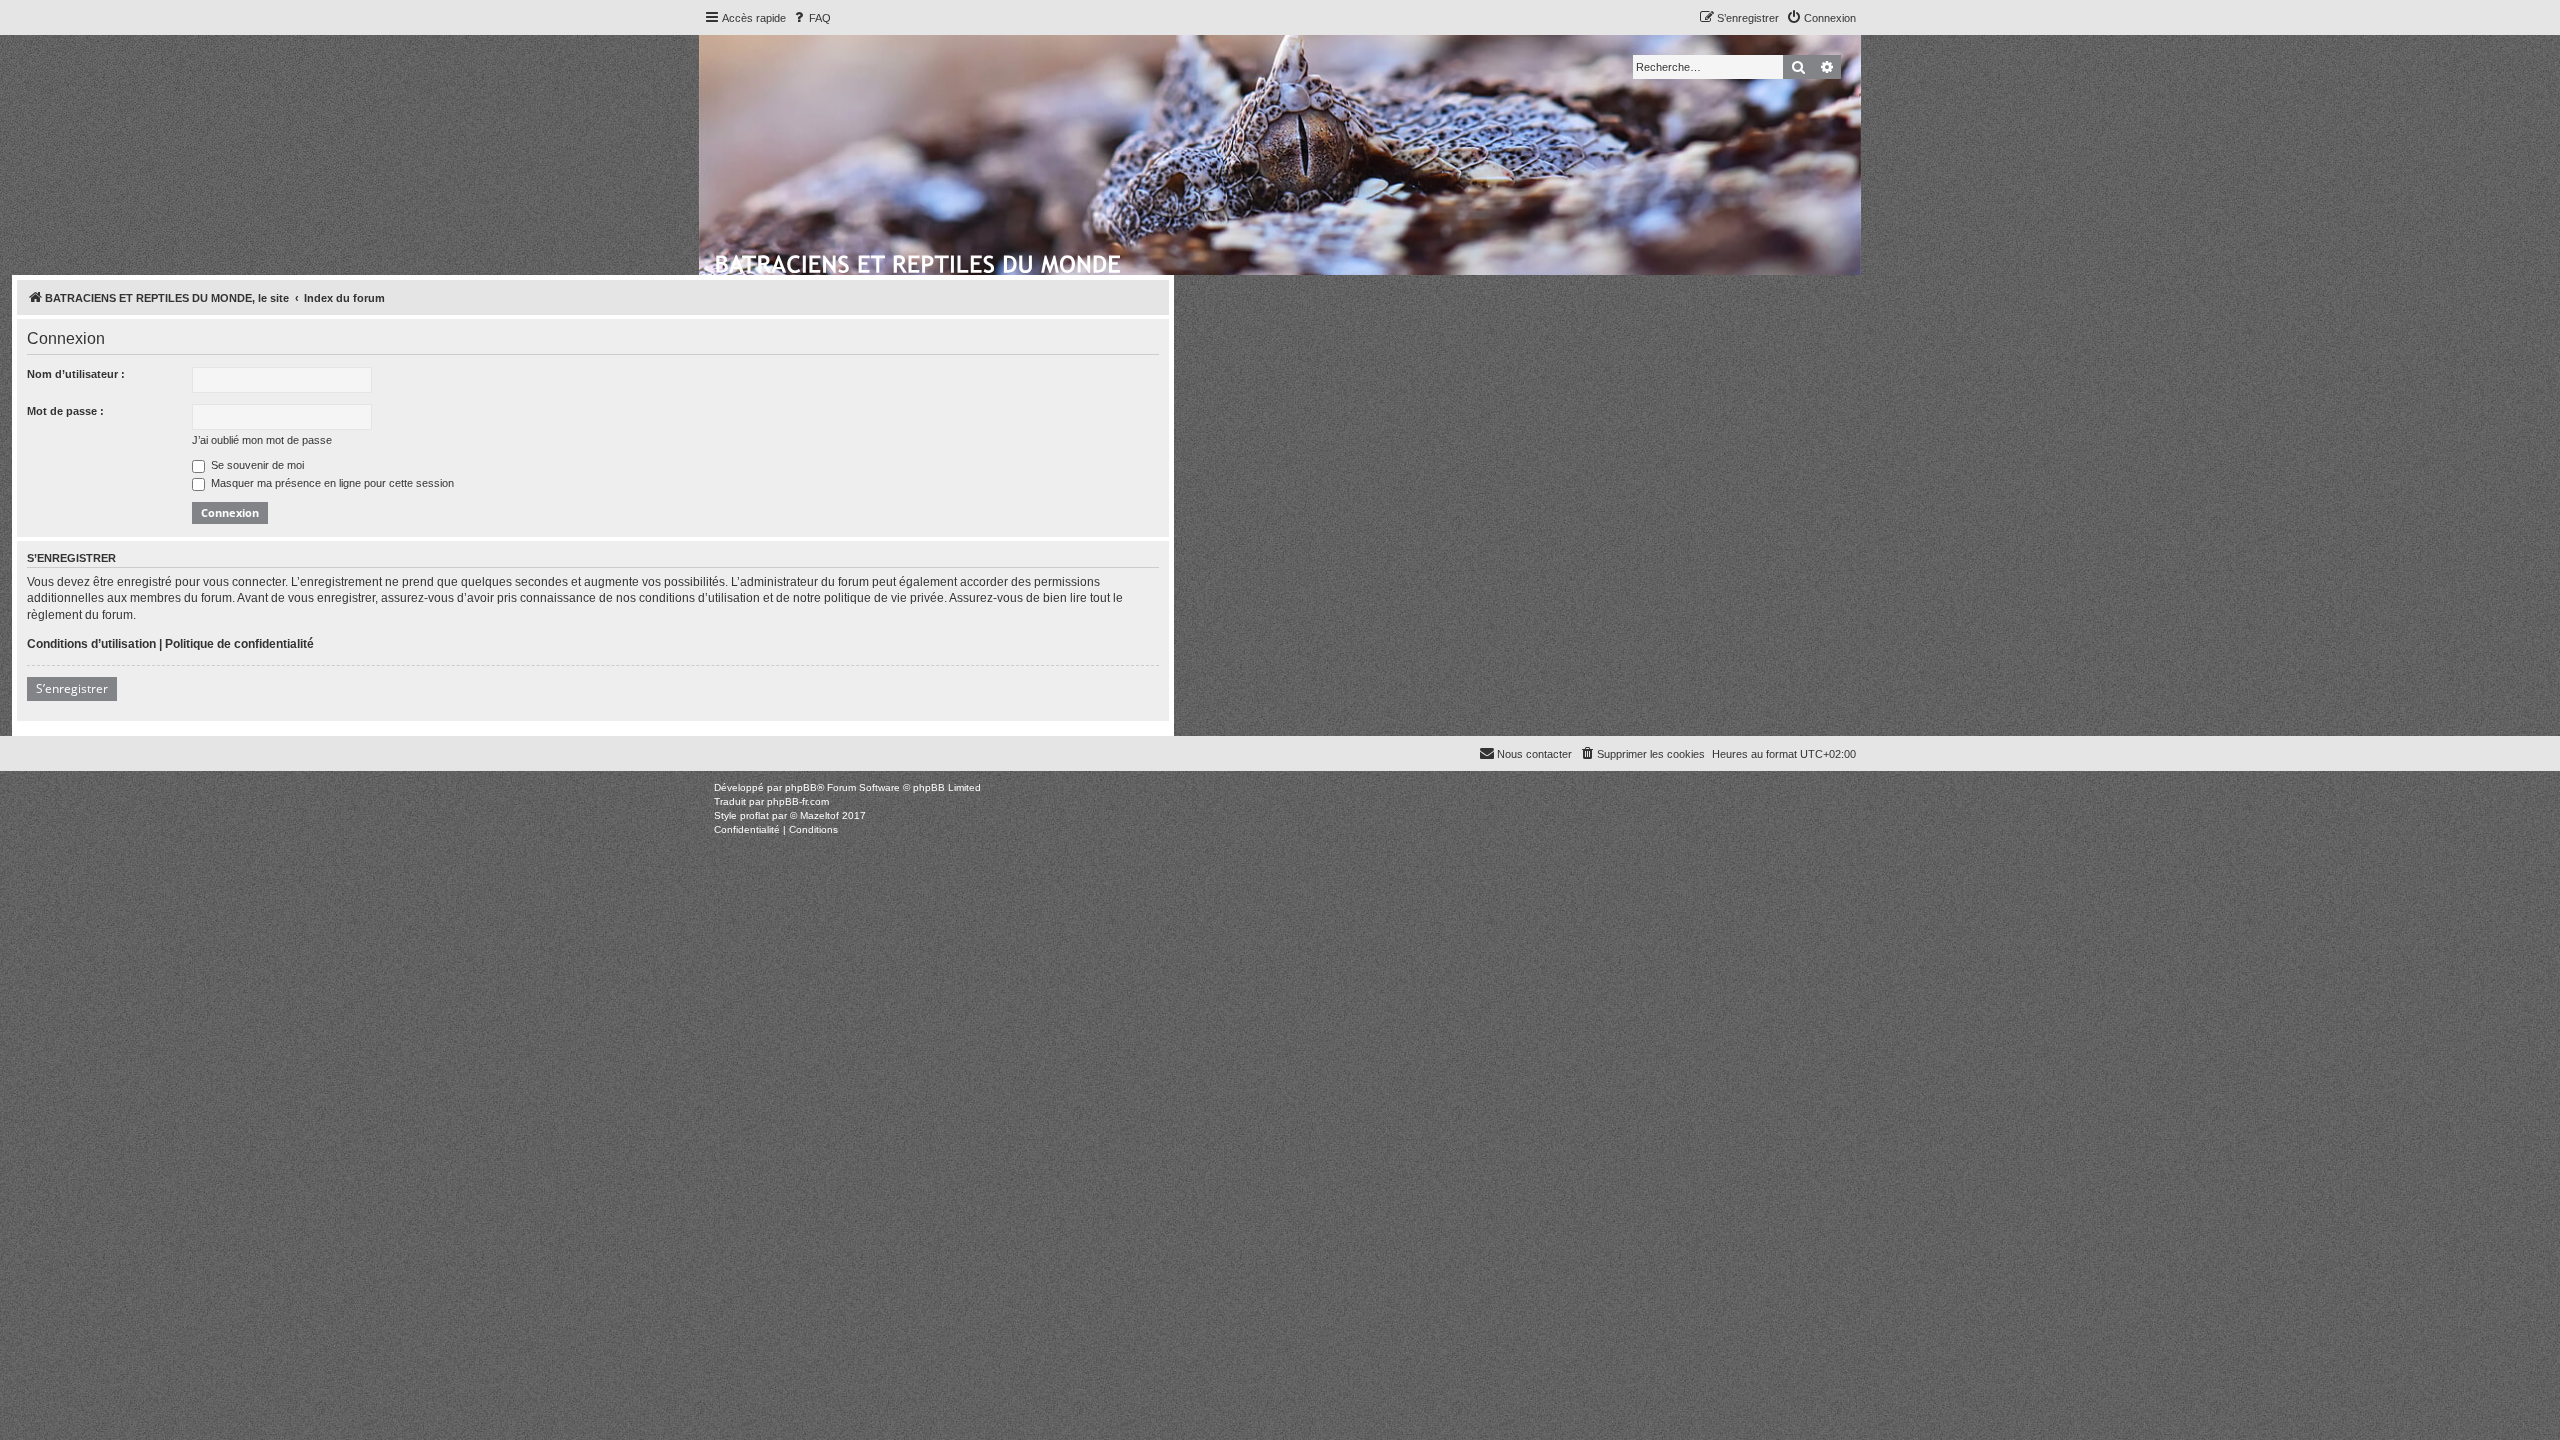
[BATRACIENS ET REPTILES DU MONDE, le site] (919, 261)
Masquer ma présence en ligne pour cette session (331, 483)
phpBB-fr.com (798, 801)
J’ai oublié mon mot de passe (262, 440)
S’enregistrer (72, 688)
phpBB (801, 787)
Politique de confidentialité (239, 644)
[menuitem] (811, 18)
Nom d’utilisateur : (76, 374)
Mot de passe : (65, 411)
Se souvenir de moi (256, 465)
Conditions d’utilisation (91, 644)
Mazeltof (819, 815)
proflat (754, 815)
